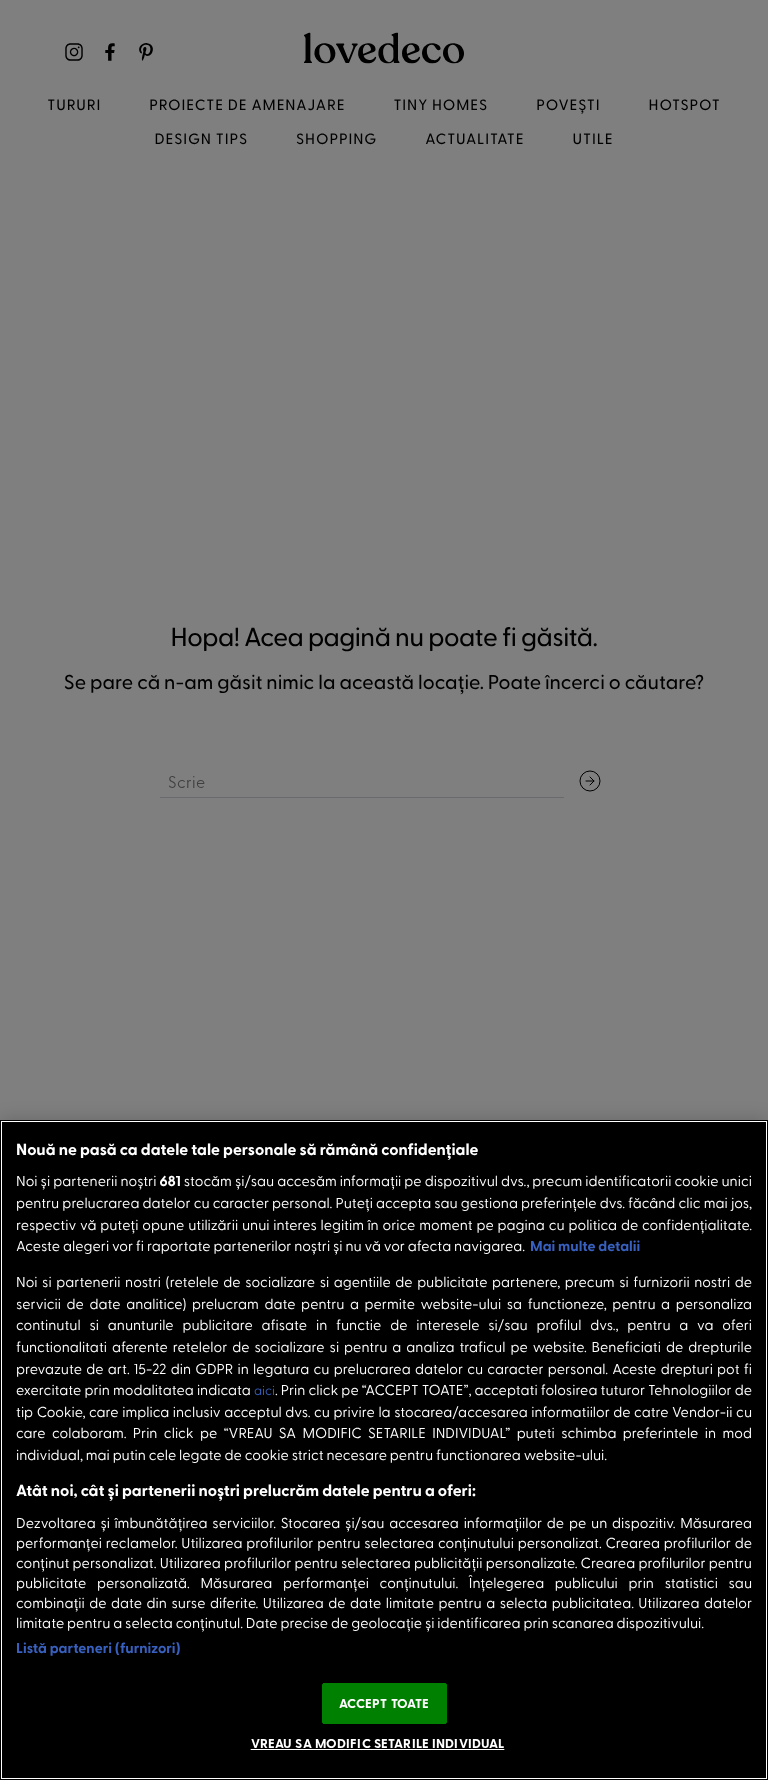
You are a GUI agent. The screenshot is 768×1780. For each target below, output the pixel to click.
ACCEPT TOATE (384, 1703)
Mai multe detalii (585, 1245)
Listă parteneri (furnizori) (98, 1647)
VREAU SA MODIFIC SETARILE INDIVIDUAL (378, 1743)
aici (264, 1390)
